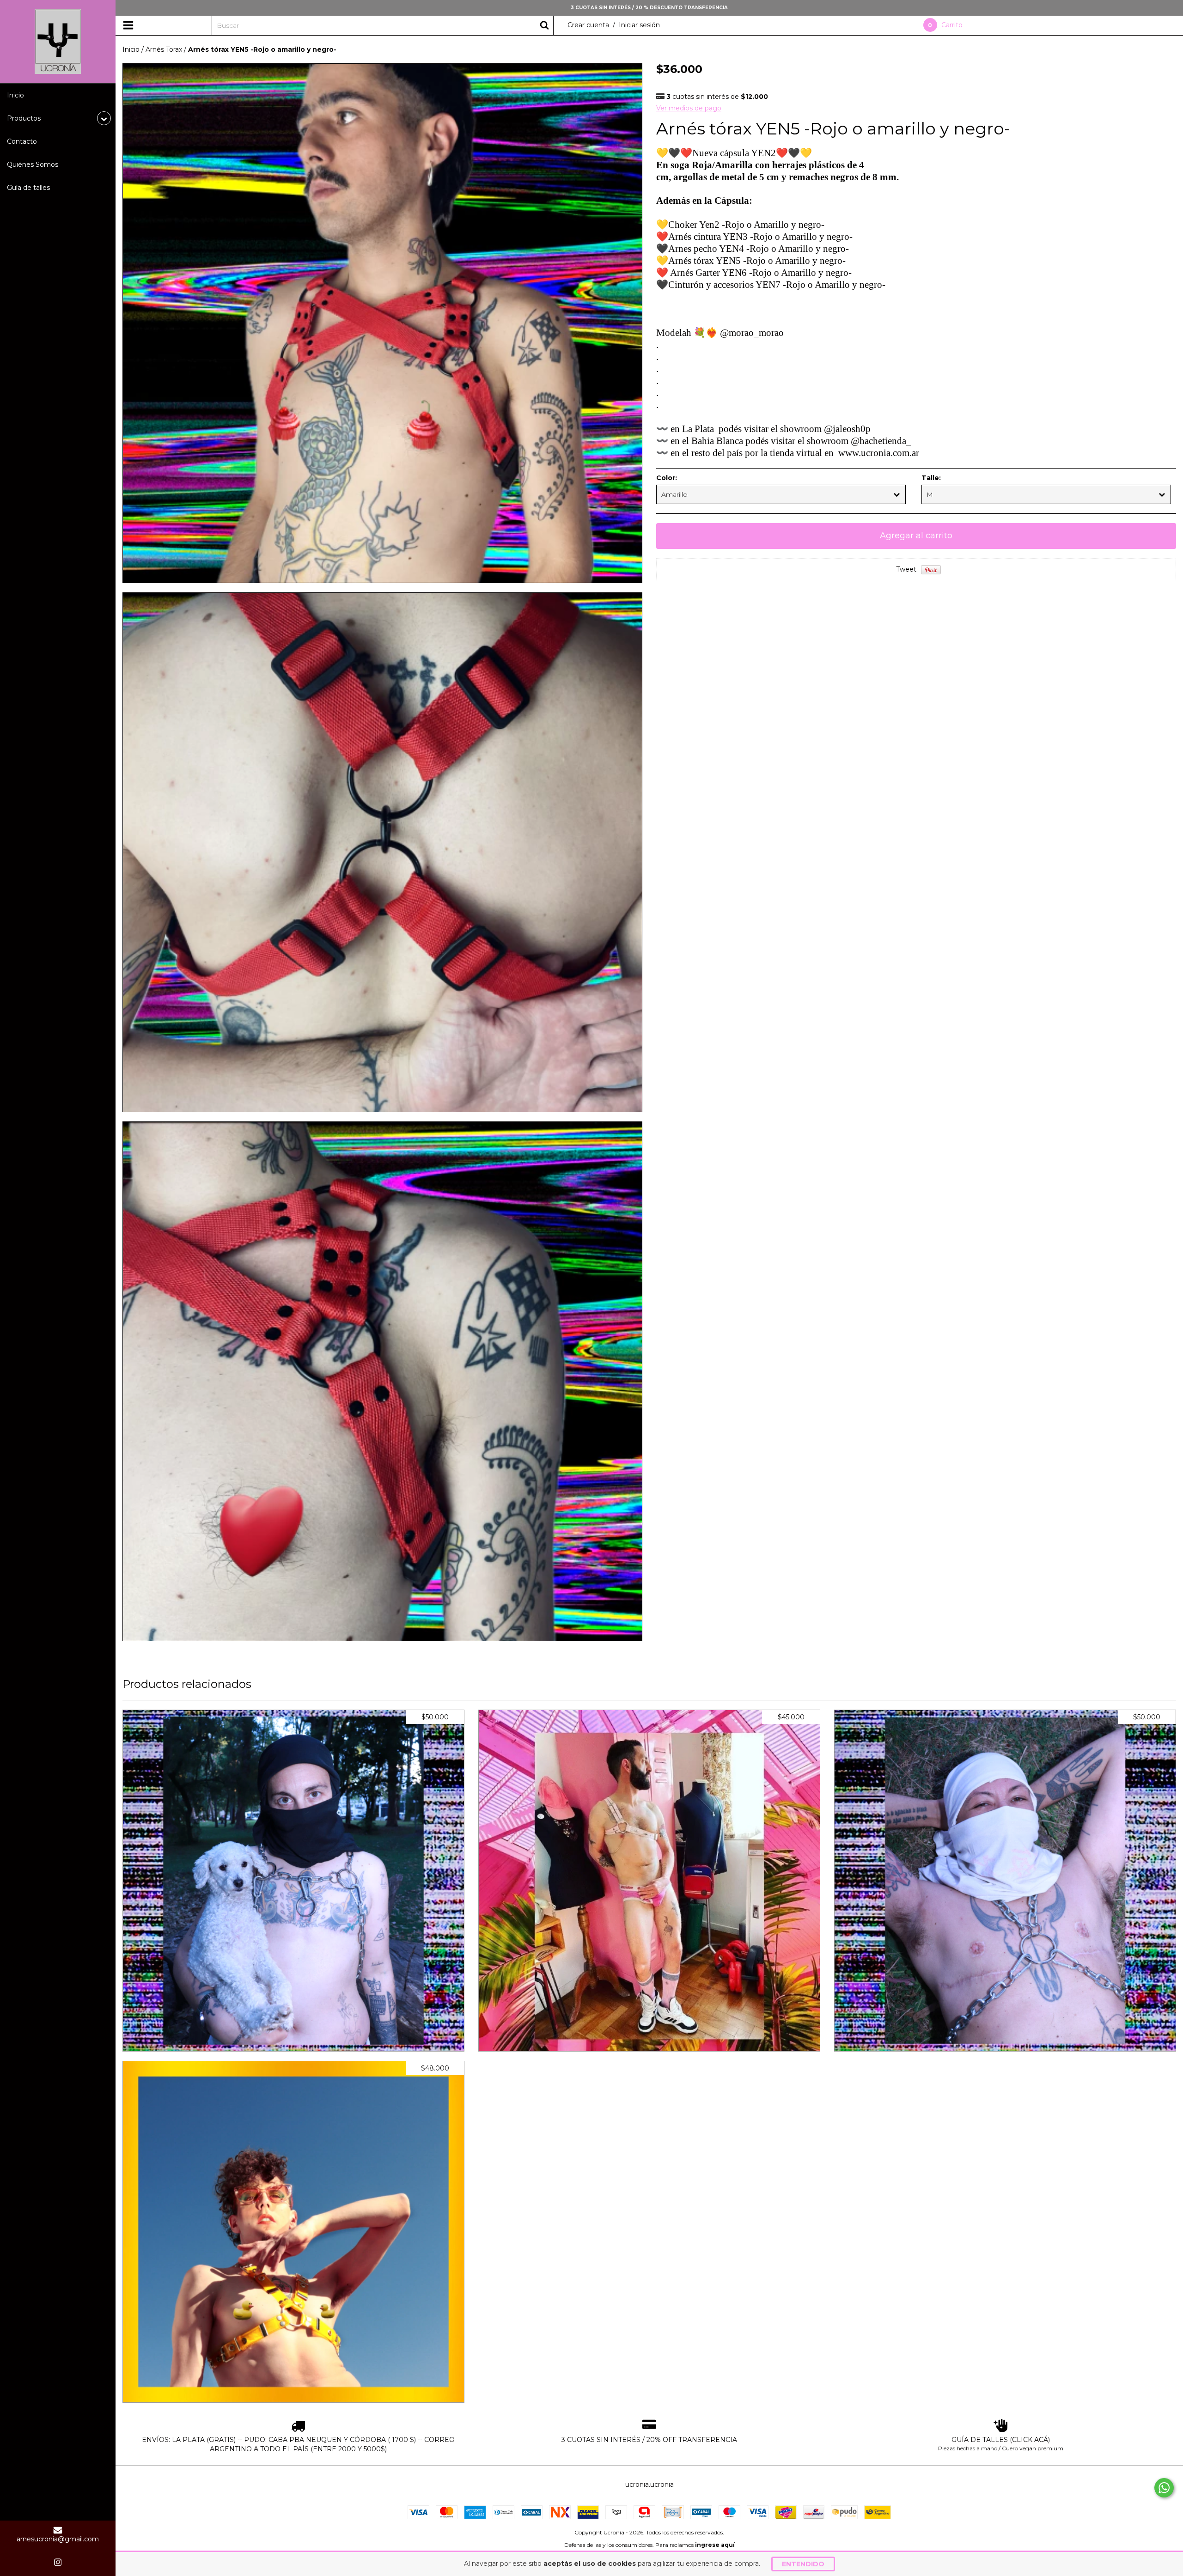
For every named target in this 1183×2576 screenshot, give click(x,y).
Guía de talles (28, 188)
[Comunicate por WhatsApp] (1164, 2488)
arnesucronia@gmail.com (58, 2539)
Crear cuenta (588, 25)
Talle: (931, 478)
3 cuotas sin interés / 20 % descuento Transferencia (649, 8)
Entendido (803, 2564)
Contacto (22, 141)
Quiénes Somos (33, 164)
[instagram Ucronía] (58, 2562)
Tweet (906, 569)
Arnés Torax (164, 49)
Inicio (15, 95)
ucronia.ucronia (649, 2485)
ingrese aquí (715, 2545)
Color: (667, 478)
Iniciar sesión (639, 25)
